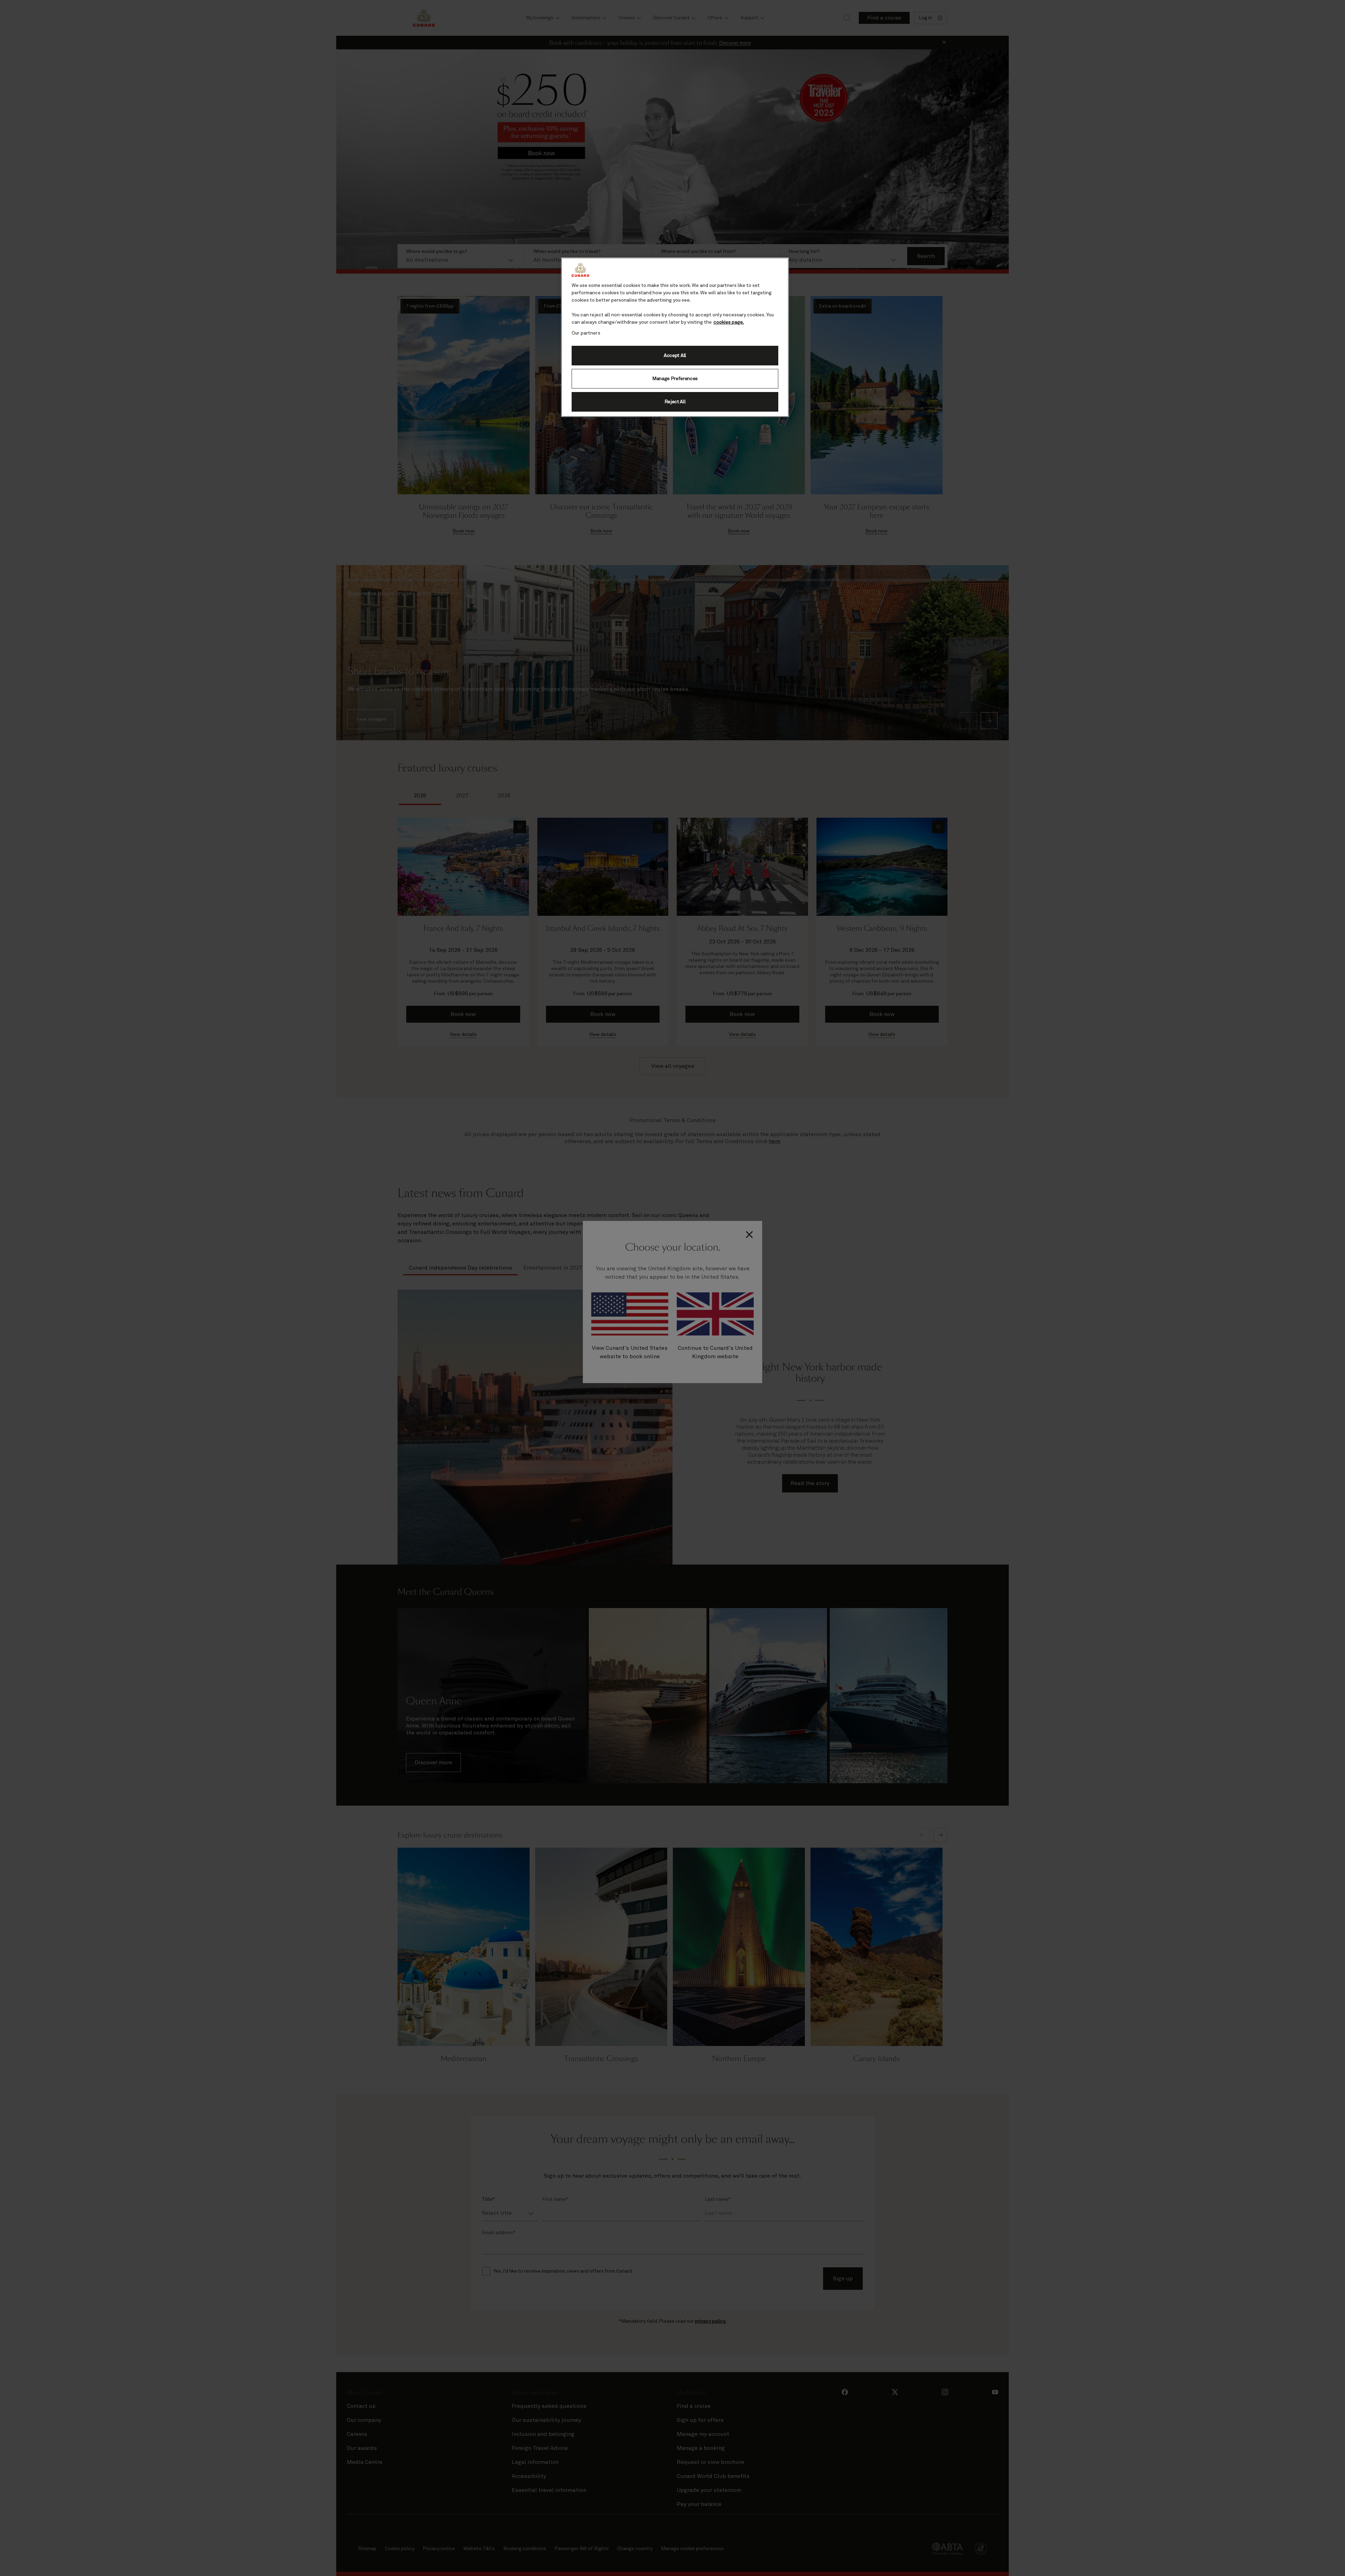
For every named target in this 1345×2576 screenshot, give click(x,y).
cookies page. (729, 322)
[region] (675, 337)
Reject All (675, 402)
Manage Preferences (675, 379)
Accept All (675, 356)
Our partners (586, 333)
